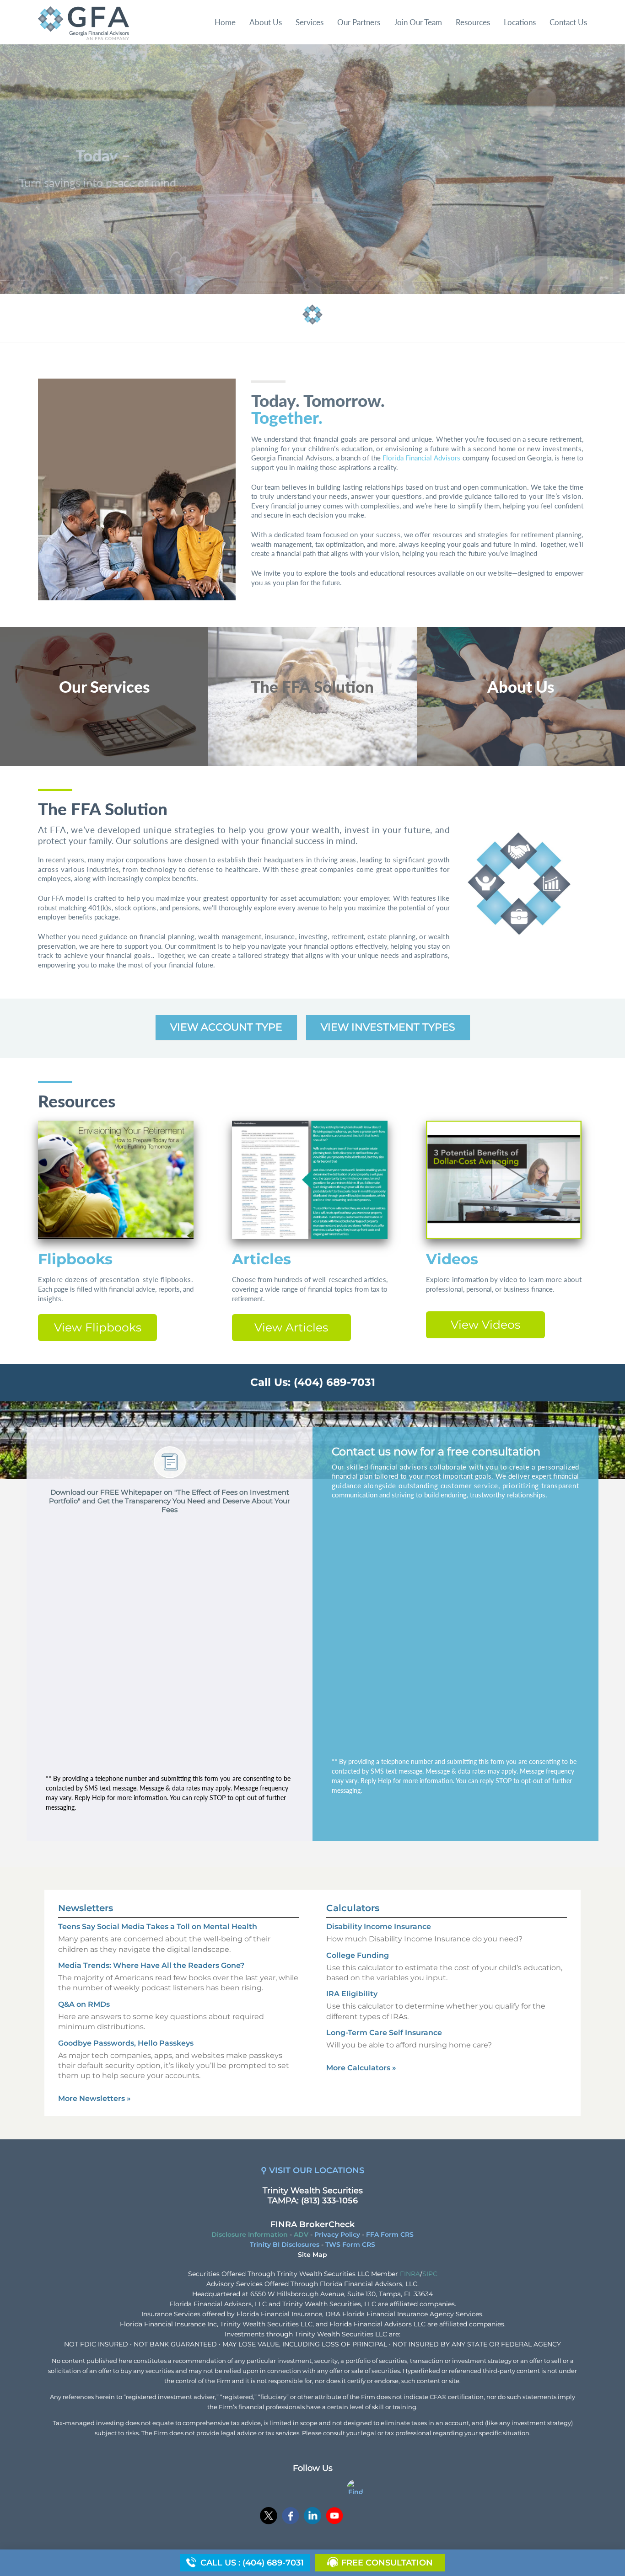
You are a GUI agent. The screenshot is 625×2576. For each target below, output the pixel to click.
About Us (266, 22)
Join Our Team (418, 22)
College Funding (358, 1955)
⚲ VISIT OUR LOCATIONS (312, 2170)
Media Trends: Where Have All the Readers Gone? (151, 1965)
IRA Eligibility (352, 1994)
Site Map (312, 2255)
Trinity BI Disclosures (285, 2245)
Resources (473, 22)
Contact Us (568, 22)
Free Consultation (387, 2563)
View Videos (485, 1325)
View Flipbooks (98, 1327)
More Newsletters (94, 2098)
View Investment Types (388, 1027)
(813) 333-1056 (329, 2201)
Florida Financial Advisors (421, 458)
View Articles (291, 1327)
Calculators (353, 1908)
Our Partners (359, 22)
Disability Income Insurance (379, 1927)
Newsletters (86, 1908)
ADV (301, 2234)
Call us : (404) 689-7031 (252, 2563)
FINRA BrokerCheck (312, 2224)
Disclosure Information (250, 2234)
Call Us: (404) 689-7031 (313, 1382)
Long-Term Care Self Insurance (384, 2033)
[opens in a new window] (269, 2517)
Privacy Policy (337, 2234)
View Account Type (226, 1027)
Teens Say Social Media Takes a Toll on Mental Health (158, 1927)
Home (225, 22)
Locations (520, 22)
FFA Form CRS (390, 2234)
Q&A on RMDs (84, 2004)
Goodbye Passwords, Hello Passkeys (126, 2043)
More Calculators (361, 2068)
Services (310, 22)
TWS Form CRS (350, 2245)
